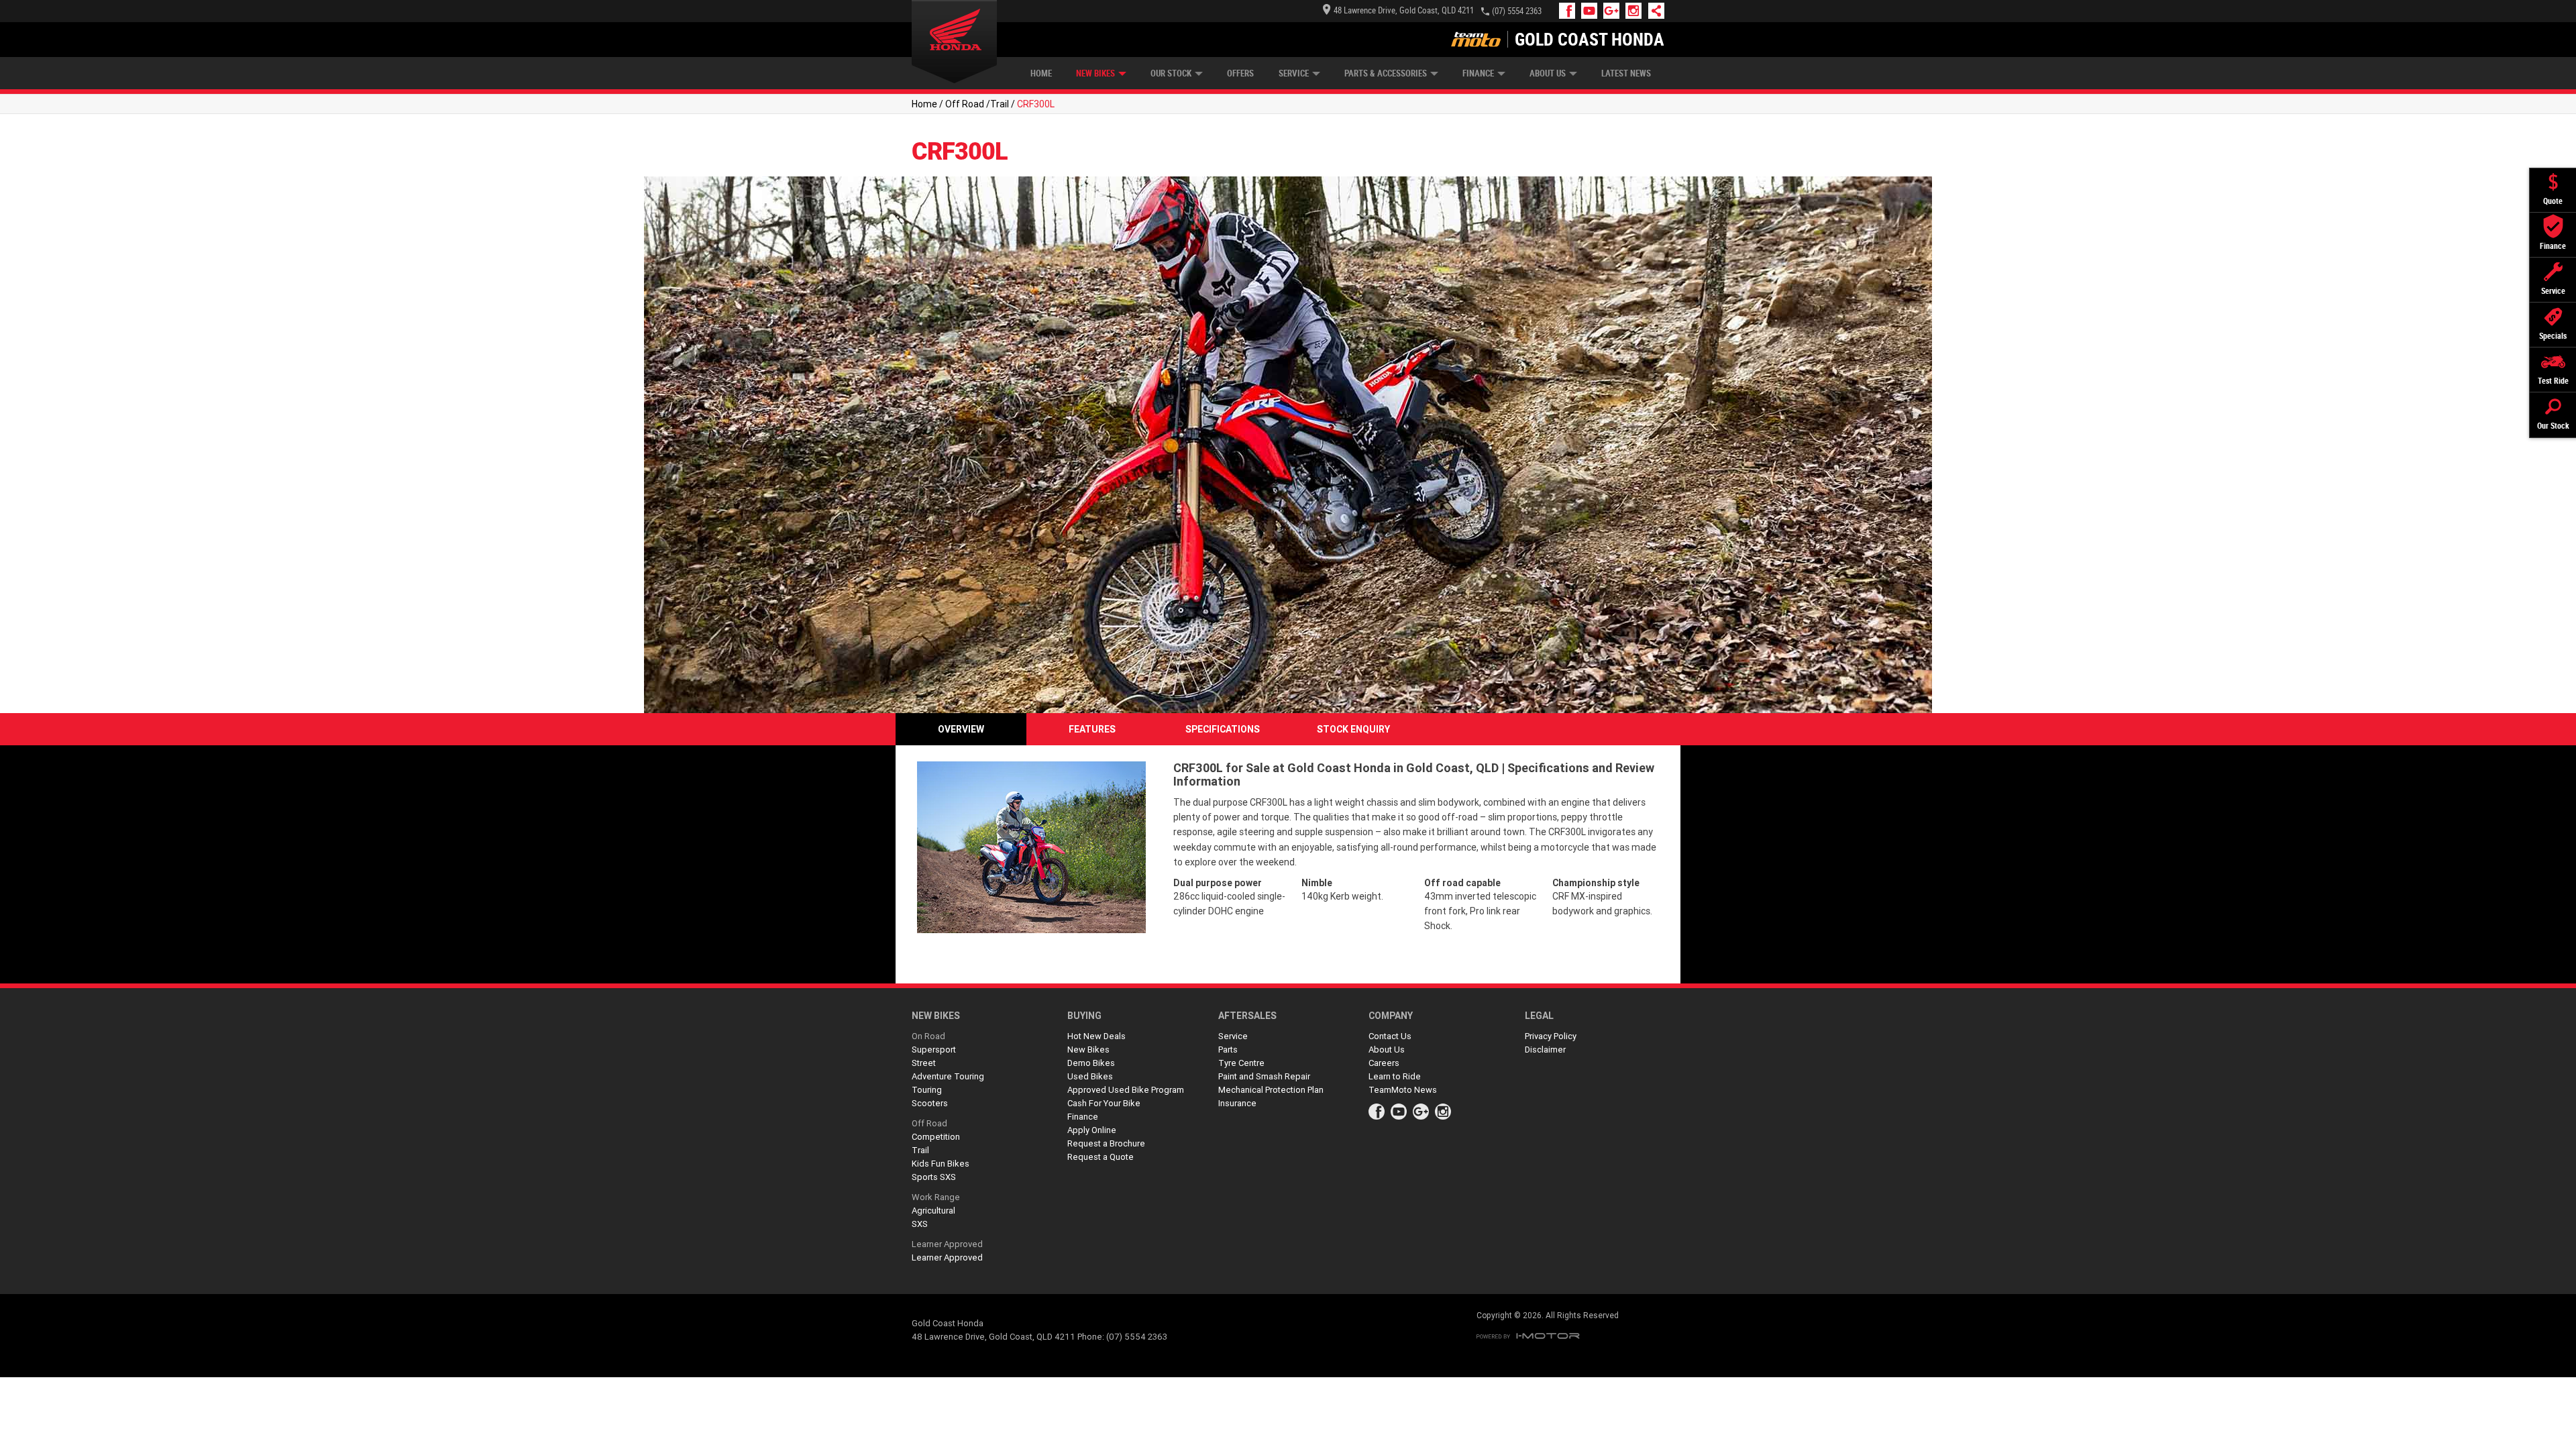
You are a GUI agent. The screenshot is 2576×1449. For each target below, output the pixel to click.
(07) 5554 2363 (1517, 11)
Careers (1384, 1063)
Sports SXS (934, 1177)
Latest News (1626, 73)
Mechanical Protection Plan (1271, 1090)
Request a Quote (1101, 1157)
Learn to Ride (1395, 1076)
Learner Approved (947, 1244)
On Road (928, 1036)
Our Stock (1171, 73)
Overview (961, 729)
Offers (1240, 73)
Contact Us (1390, 1036)
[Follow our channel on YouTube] (1592, 11)
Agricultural (933, 1211)
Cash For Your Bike (1104, 1103)
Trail (1000, 104)
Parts (1228, 1050)
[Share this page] (1653, 11)
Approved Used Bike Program (1126, 1090)
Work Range (936, 1197)
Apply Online (1092, 1130)
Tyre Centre (1241, 1063)
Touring (927, 1090)
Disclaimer (1545, 1050)
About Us (1548, 73)
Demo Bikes (1091, 1063)
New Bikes (1095, 73)
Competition (936, 1137)
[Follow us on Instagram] (1636, 11)
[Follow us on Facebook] (1570, 11)
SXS (920, 1224)
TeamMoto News (1403, 1090)
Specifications (1223, 729)
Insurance (1237, 1103)
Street (924, 1063)
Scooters (930, 1103)
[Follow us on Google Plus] (1614, 11)
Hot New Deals (1096, 1036)
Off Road (965, 104)
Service (1294, 73)
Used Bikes (1090, 1076)
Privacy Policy (1551, 1036)
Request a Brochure (1106, 1143)
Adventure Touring (948, 1076)
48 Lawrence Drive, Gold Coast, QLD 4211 (1404, 10)
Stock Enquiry (1353, 729)
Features (1092, 729)
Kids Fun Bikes (941, 1164)
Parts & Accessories (1386, 73)
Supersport (934, 1050)
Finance (1478, 73)
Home (1041, 73)
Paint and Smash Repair (1264, 1076)
